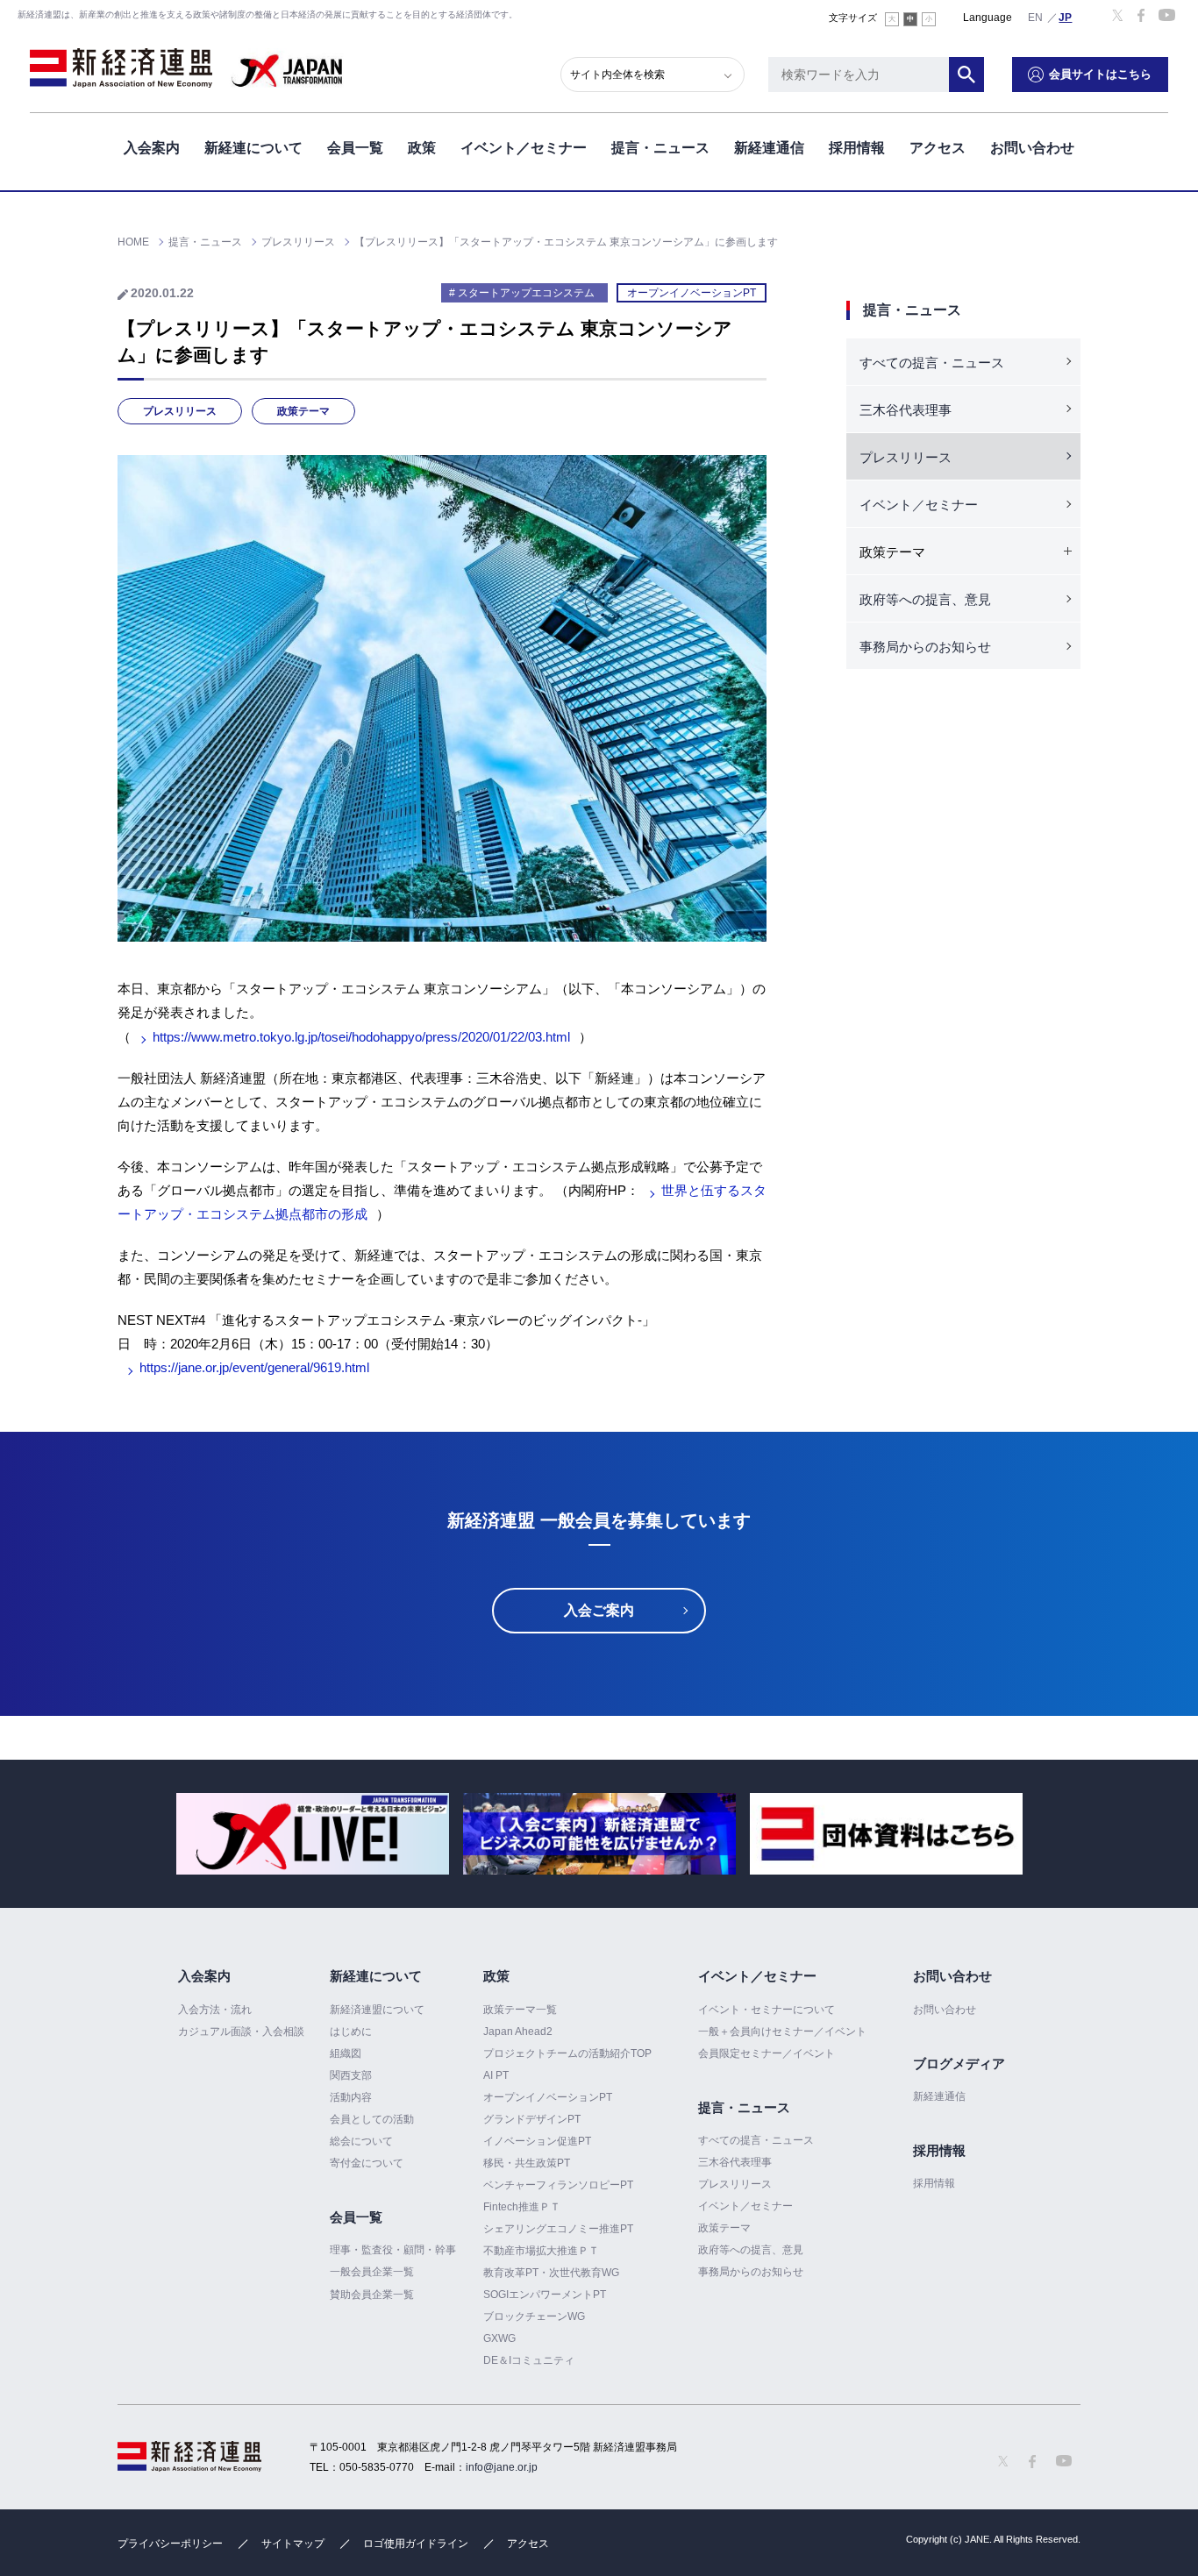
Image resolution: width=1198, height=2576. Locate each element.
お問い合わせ (1032, 148)
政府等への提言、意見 (925, 599)
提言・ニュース (660, 148)
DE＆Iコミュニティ (529, 2360)
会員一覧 (355, 148)
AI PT (496, 2075)
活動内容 (351, 2097)
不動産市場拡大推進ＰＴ (541, 2251)
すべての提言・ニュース (932, 363)
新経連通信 (769, 148)
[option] (313, 1834)
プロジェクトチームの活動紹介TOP (567, 2053)
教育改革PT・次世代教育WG (551, 2273)
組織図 (346, 2053)
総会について (361, 2141)
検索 (966, 75)
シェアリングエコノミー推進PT (558, 2229)
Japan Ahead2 (518, 2032)
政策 (422, 148)
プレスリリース (180, 411)
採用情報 (857, 148)
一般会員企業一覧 (372, 2272)
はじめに (351, 2032)
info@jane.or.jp (502, 2467)
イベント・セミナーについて (767, 2010)
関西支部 (351, 2075)
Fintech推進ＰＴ (522, 2207)
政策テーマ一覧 (520, 2010)
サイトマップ (293, 2544)
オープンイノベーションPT (692, 293)
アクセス (938, 148)
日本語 (1066, 17)
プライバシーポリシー (170, 2544)
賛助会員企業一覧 (372, 2295)
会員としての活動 (372, 2119)
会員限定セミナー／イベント (767, 2053)
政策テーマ (303, 411)
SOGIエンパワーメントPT (545, 2295)
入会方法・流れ (215, 2010)
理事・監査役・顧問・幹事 (393, 2250)
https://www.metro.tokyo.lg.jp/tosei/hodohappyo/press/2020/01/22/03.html (361, 1037)
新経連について (253, 148)
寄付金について (367, 2163)
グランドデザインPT (532, 2119)
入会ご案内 (599, 1610)
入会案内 (152, 148)
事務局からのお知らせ (925, 647)
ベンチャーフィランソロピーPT (558, 2185)
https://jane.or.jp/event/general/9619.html (254, 1367)
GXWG (499, 2338)
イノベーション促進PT (537, 2141)
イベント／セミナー (524, 148)
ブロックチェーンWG (534, 2316)
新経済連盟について (377, 2010)
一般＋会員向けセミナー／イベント (782, 2032)
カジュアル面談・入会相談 (241, 2032)
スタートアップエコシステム (526, 293)
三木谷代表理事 (906, 410)
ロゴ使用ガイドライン (416, 2544)
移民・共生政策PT (527, 2163)
